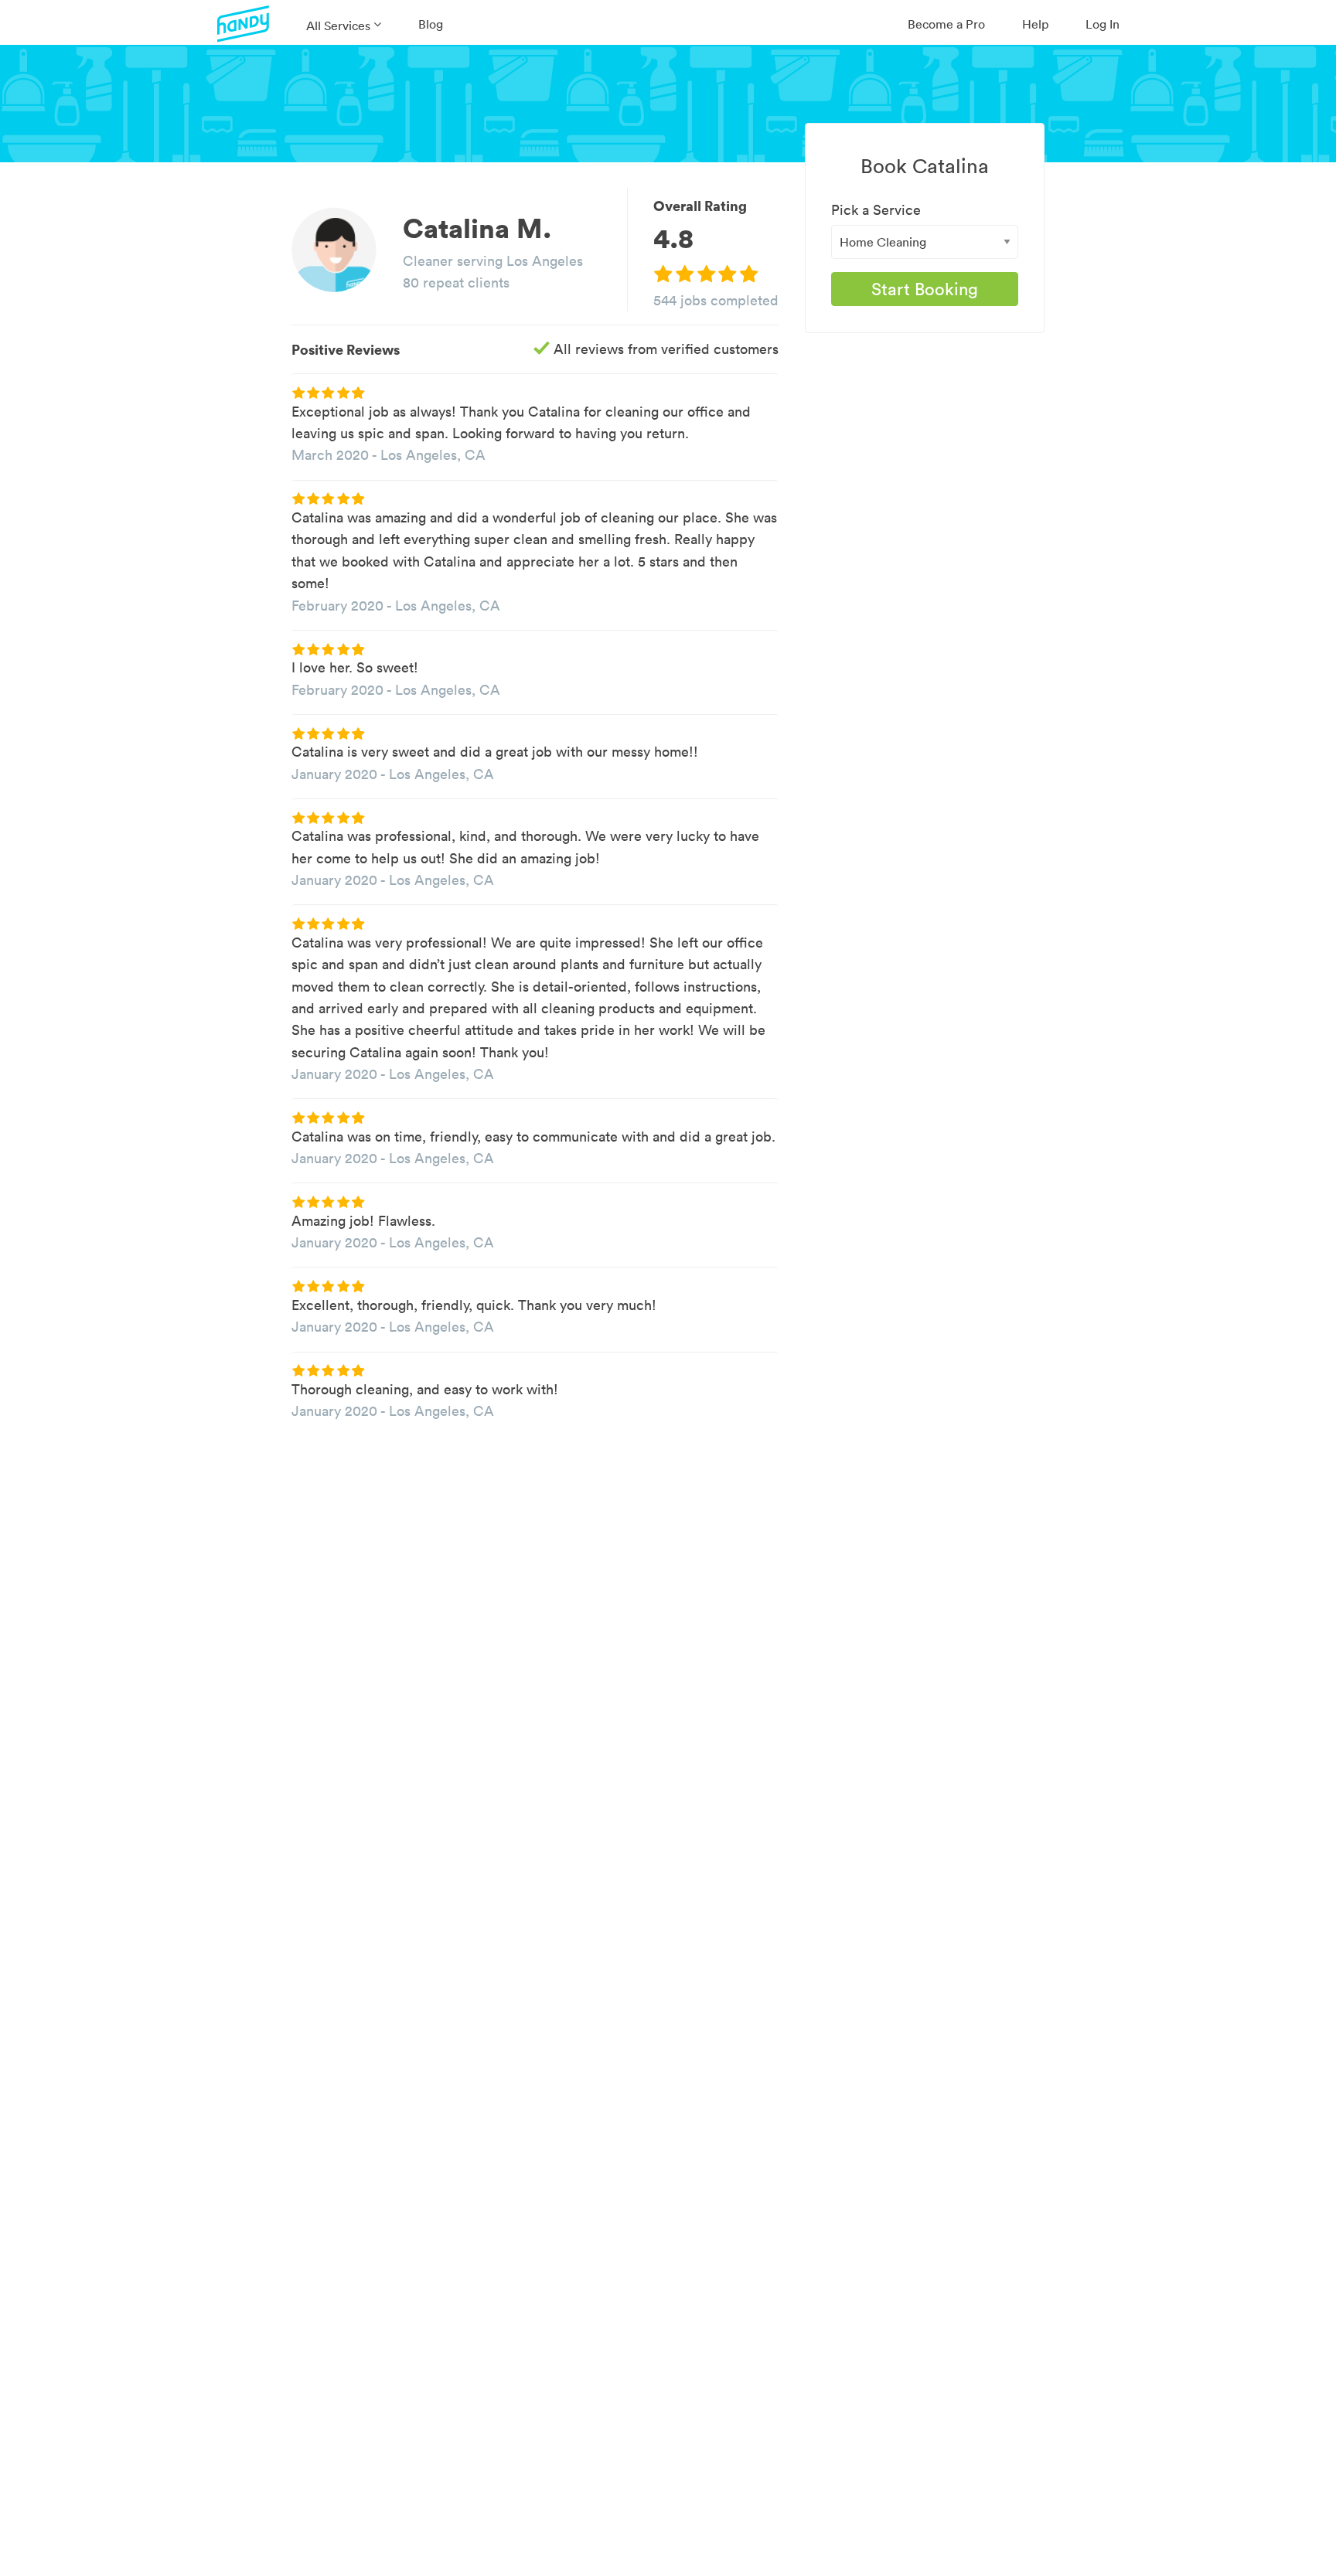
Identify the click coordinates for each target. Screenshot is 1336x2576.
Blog (431, 24)
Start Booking (925, 289)
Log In (1103, 24)
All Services (338, 26)
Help (1035, 24)
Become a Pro (946, 24)
